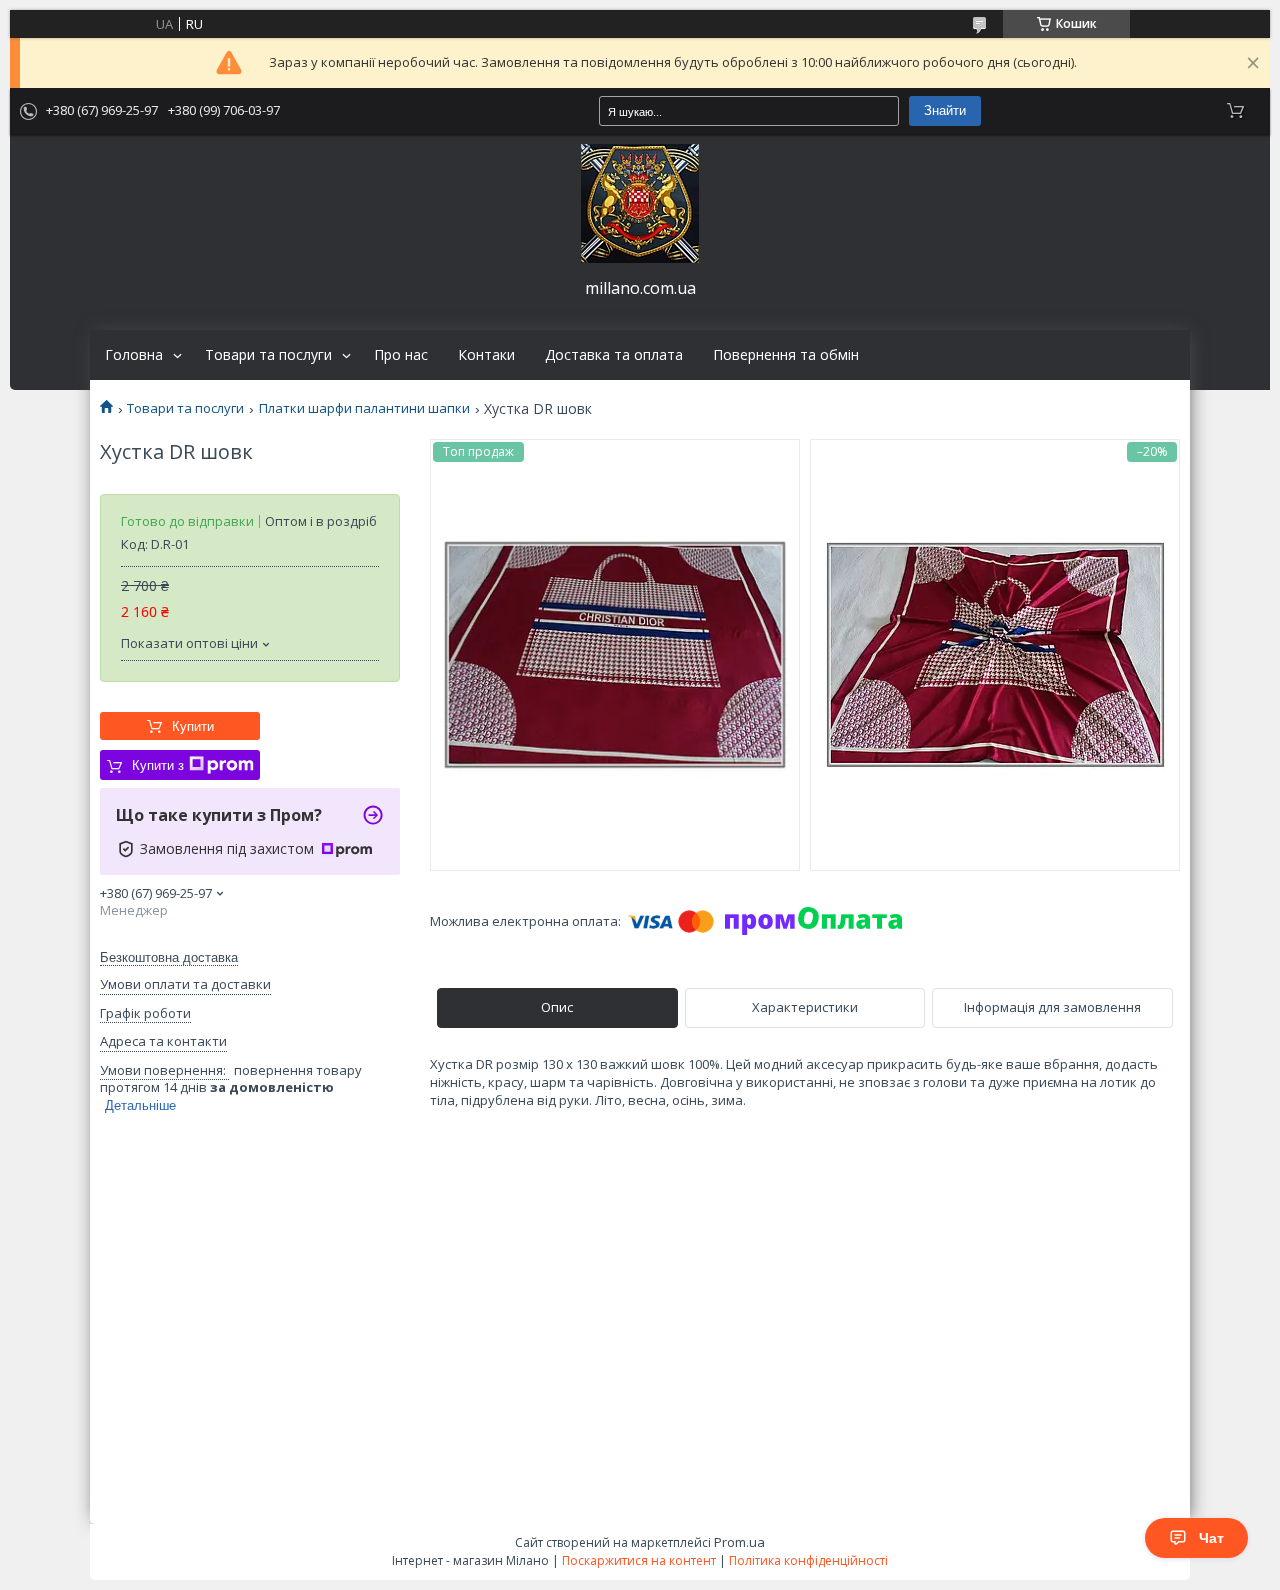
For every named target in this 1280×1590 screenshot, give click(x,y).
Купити (193, 726)
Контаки (486, 355)
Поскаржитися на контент (639, 1560)
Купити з (158, 765)
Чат (1211, 1538)
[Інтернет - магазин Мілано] (640, 203)
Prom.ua (739, 1542)
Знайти (945, 110)
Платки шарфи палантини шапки (364, 408)
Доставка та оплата (614, 355)
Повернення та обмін (786, 355)
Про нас (401, 355)
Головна (134, 355)
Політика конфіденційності (808, 1560)
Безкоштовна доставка (169, 957)
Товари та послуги (268, 355)
